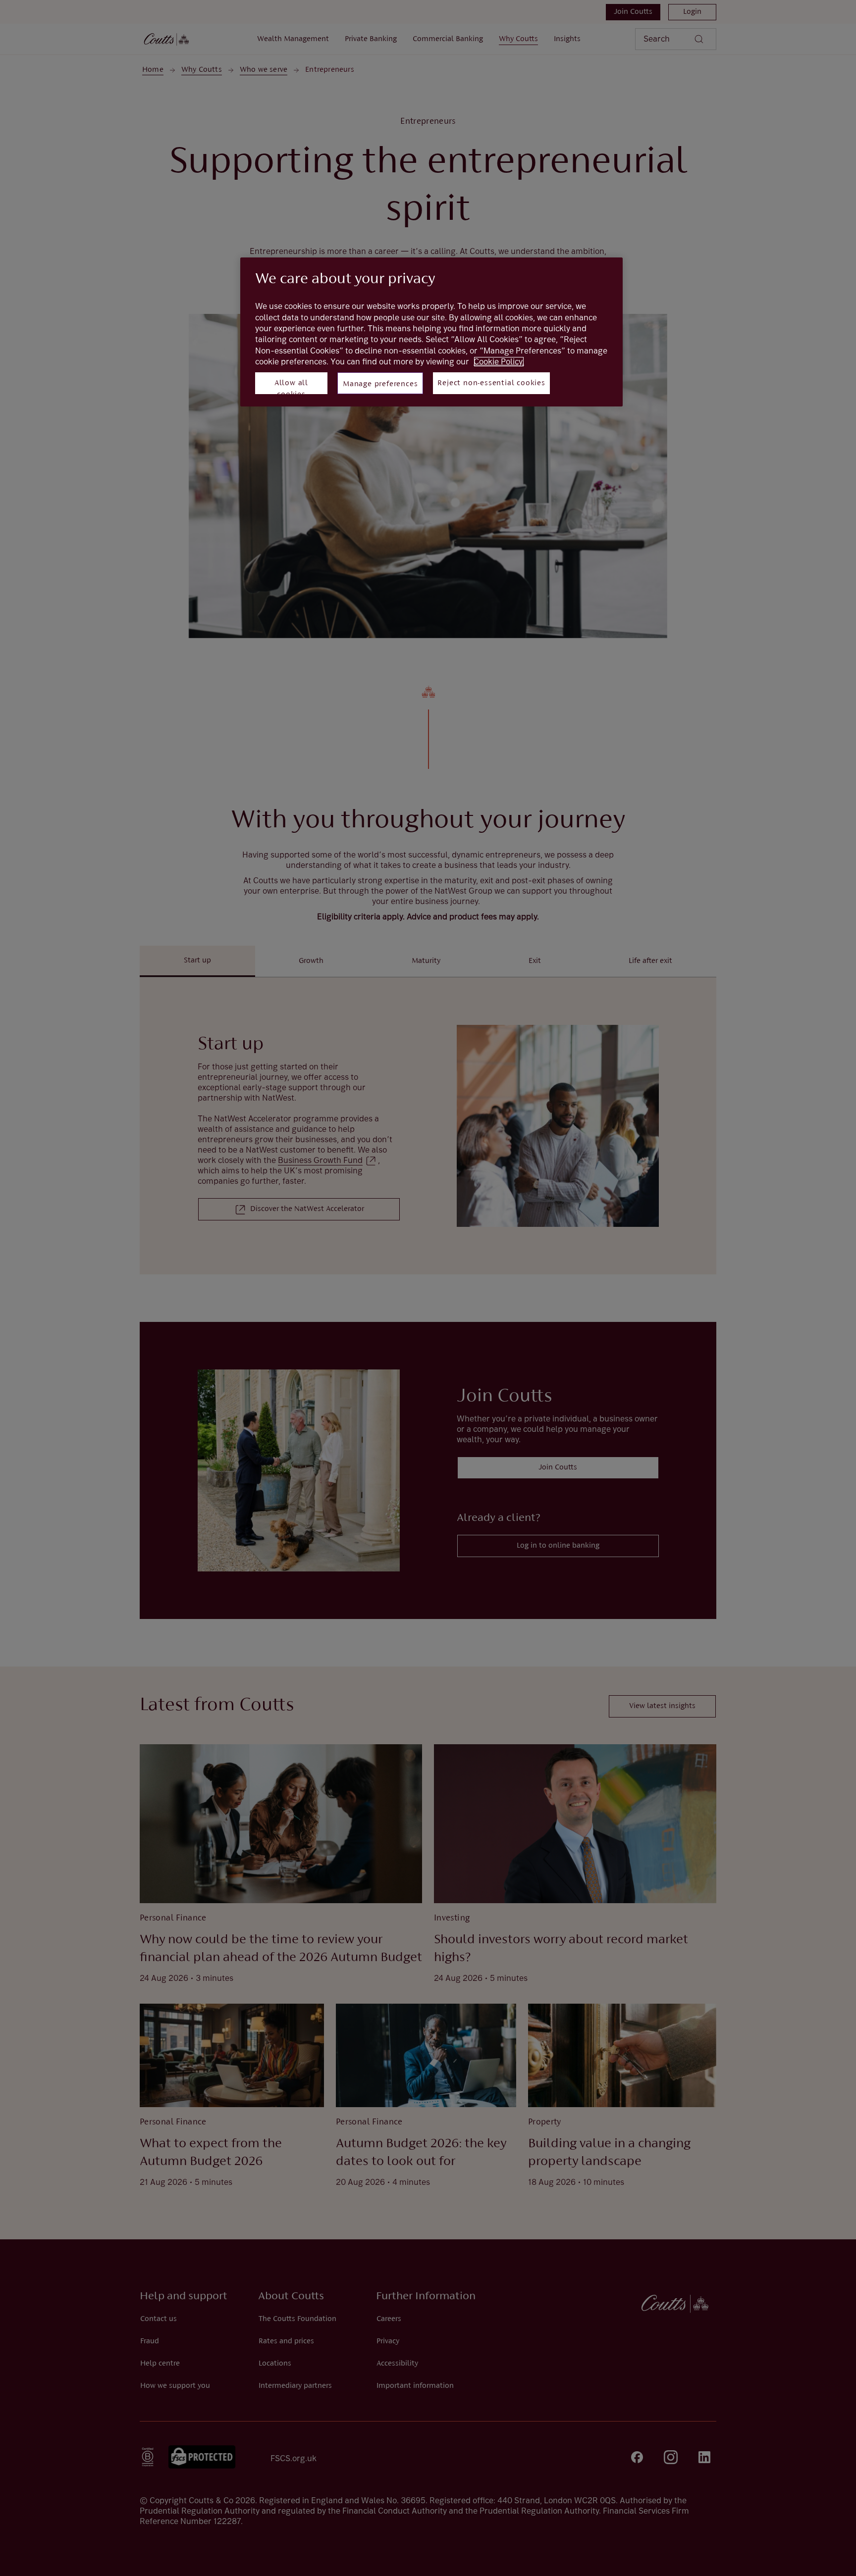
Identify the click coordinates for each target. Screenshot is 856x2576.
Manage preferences (380, 384)
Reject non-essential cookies (491, 383)
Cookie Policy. (499, 362)
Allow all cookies (291, 387)
